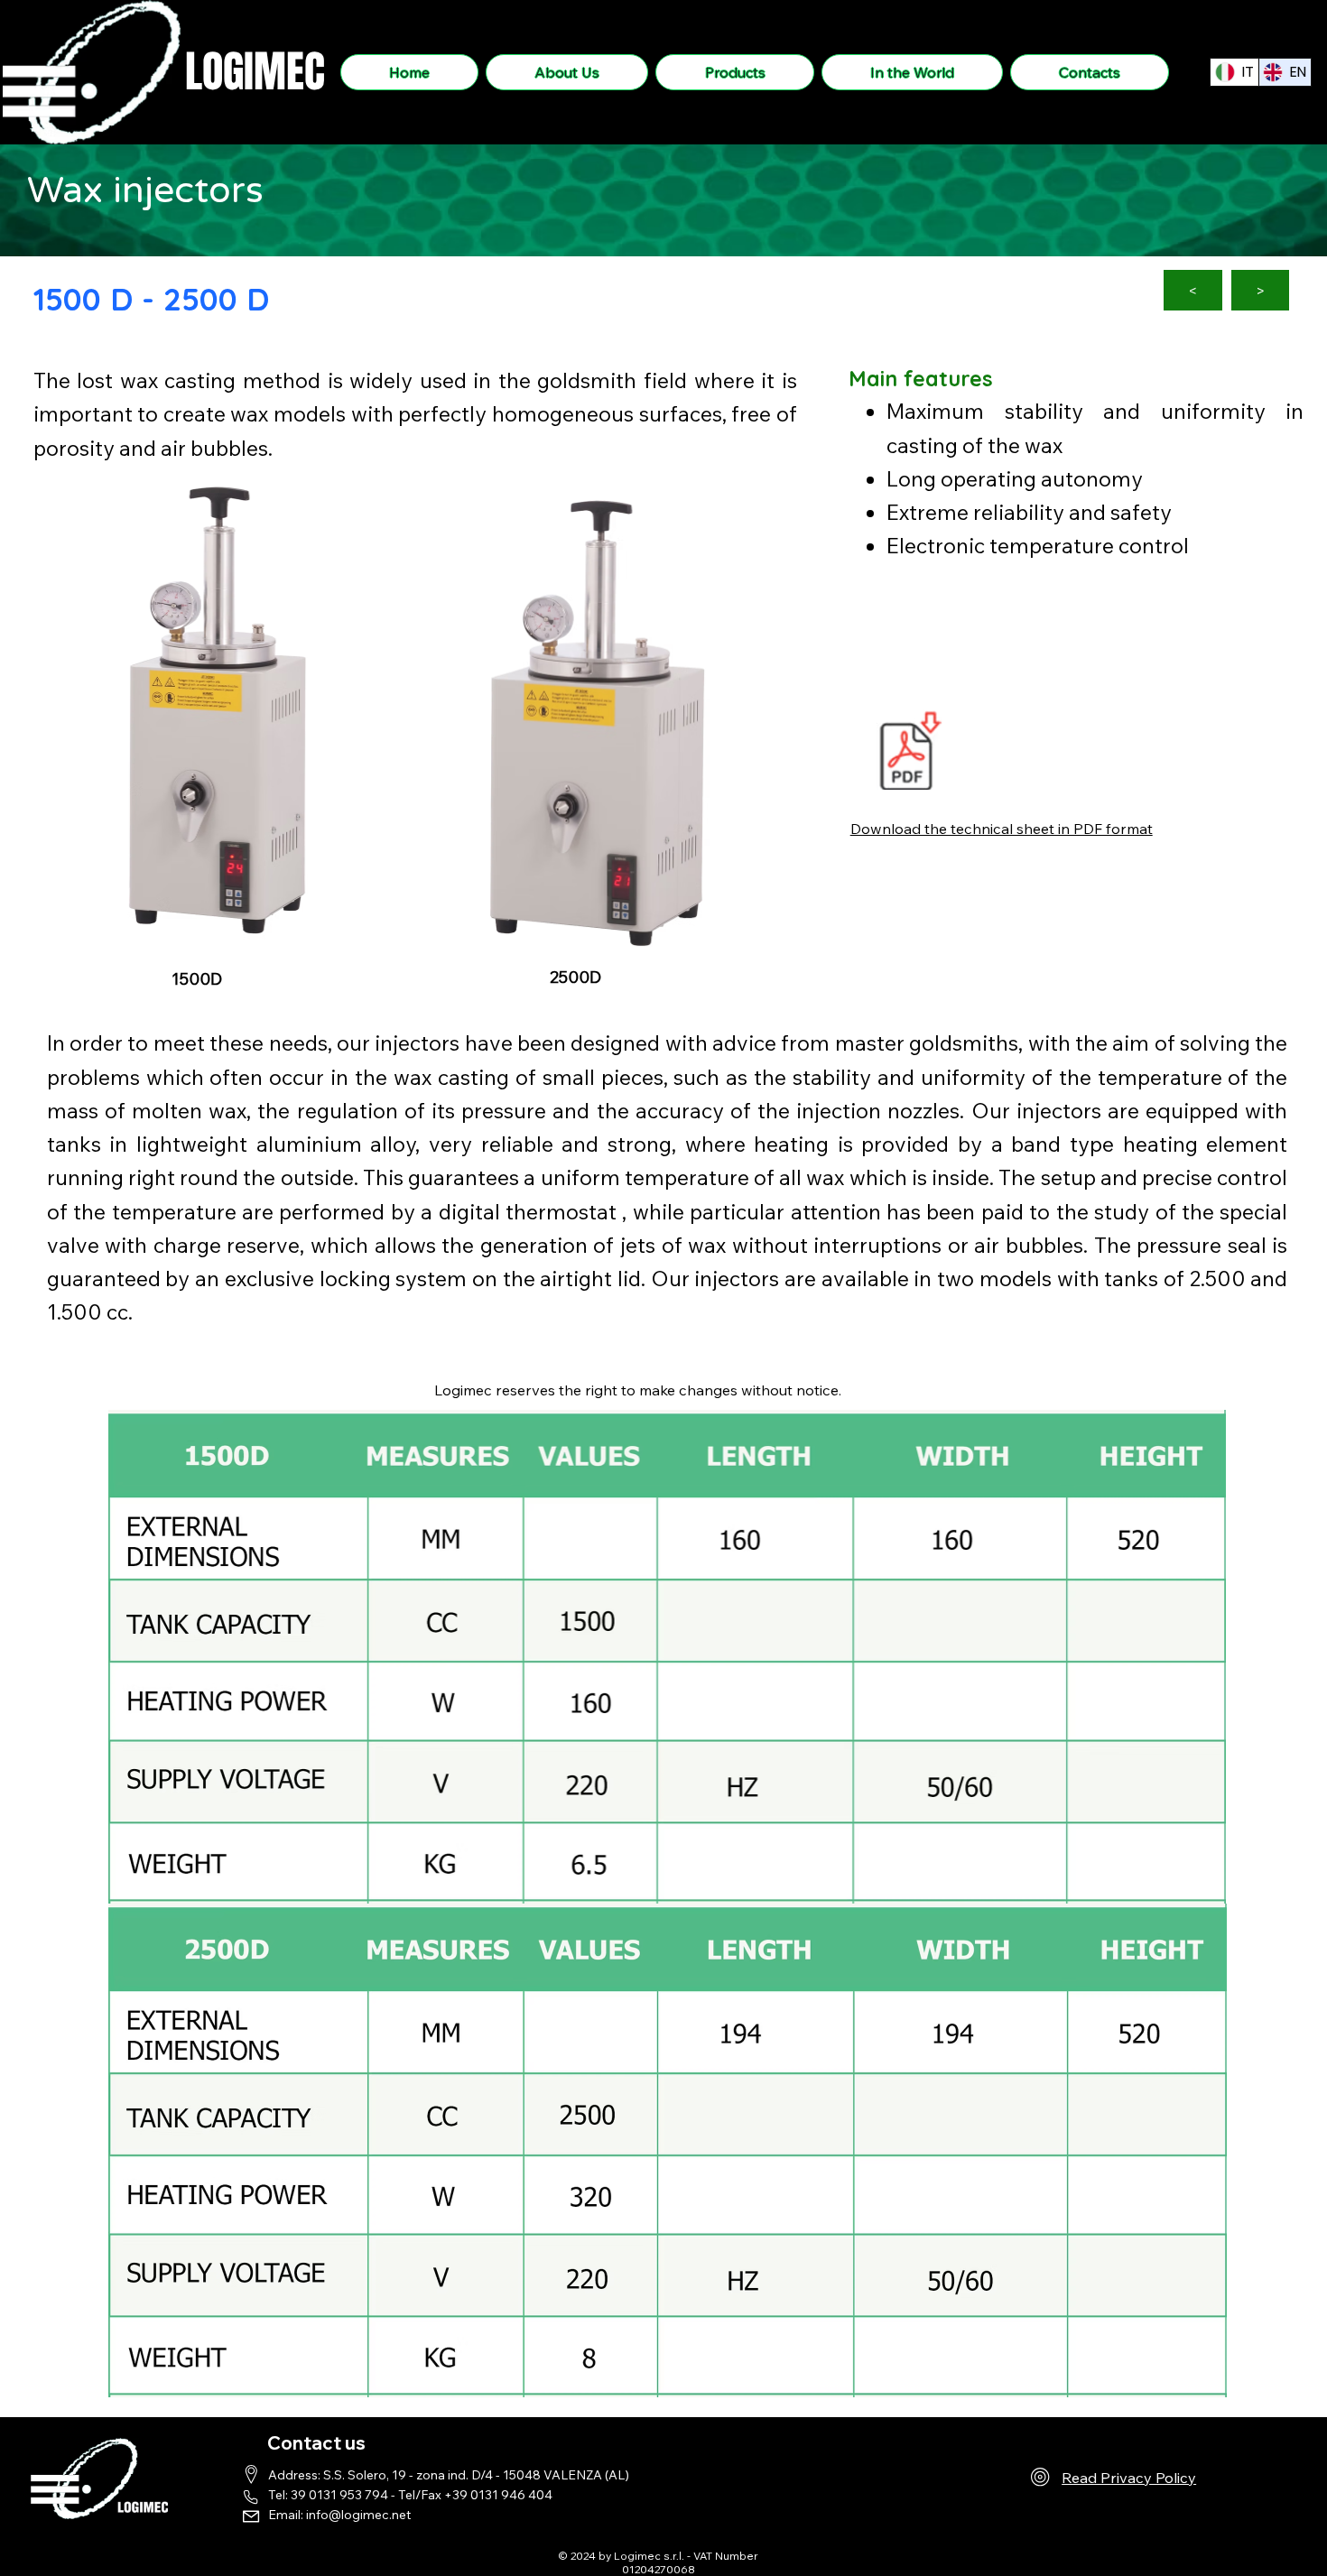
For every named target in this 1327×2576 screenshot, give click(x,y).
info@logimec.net (358, 2515)
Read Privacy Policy (1129, 2478)
